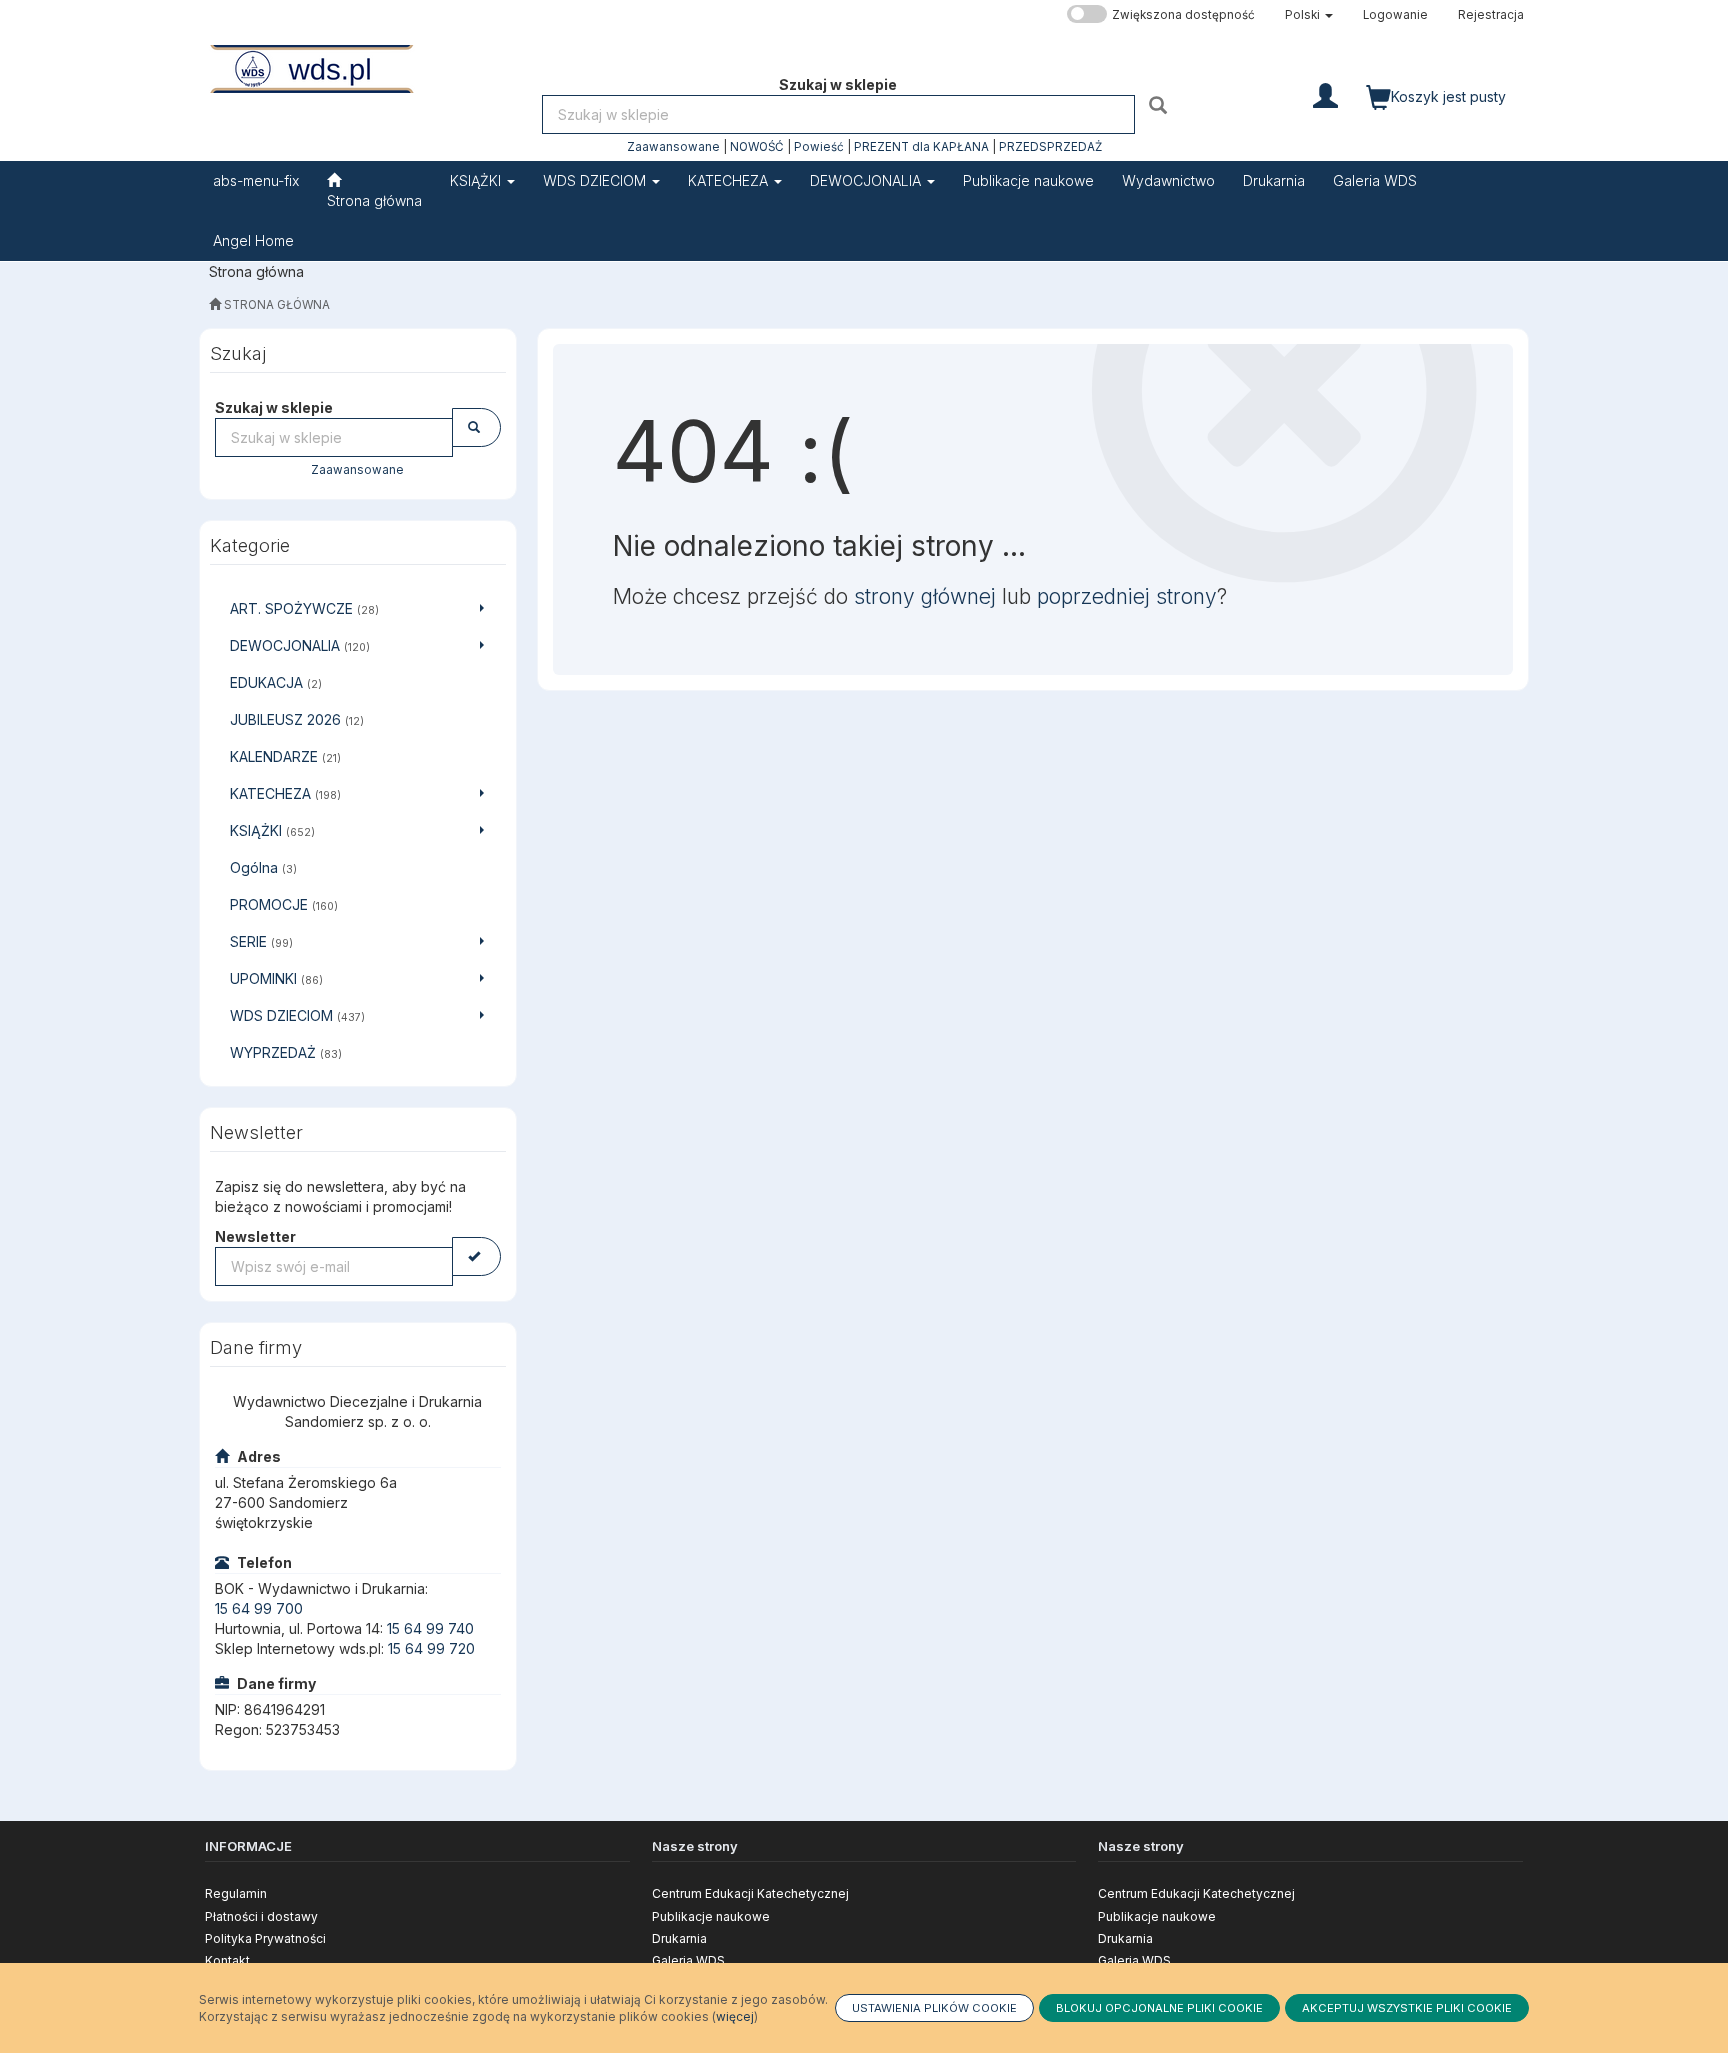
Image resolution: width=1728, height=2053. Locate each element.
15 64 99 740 (430, 1628)
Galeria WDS (688, 1960)
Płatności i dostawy (261, 1916)
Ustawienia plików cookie (934, 2008)
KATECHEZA (730, 180)
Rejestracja (1491, 15)
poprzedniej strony (1127, 596)
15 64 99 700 (259, 1608)
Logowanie (1395, 15)
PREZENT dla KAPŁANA (921, 147)
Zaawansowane (673, 147)
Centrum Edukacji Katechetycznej (750, 1893)
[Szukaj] (1160, 104)
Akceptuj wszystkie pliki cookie (1407, 2008)
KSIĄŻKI (477, 180)
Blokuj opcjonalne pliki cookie (1159, 2008)
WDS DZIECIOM (596, 180)
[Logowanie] (1325, 94)
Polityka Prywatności (265, 1938)
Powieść (819, 147)
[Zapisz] (476, 1256)
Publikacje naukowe (711, 1916)
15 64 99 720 (431, 1648)
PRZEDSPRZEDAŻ (1050, 147)
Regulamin (236, 1893)
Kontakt (227, 1960)
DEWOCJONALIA (867, 180)
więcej (735, 2016)
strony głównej (925, 596)
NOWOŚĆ (757, 147)
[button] (1309, 15)
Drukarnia (679, 1938)
